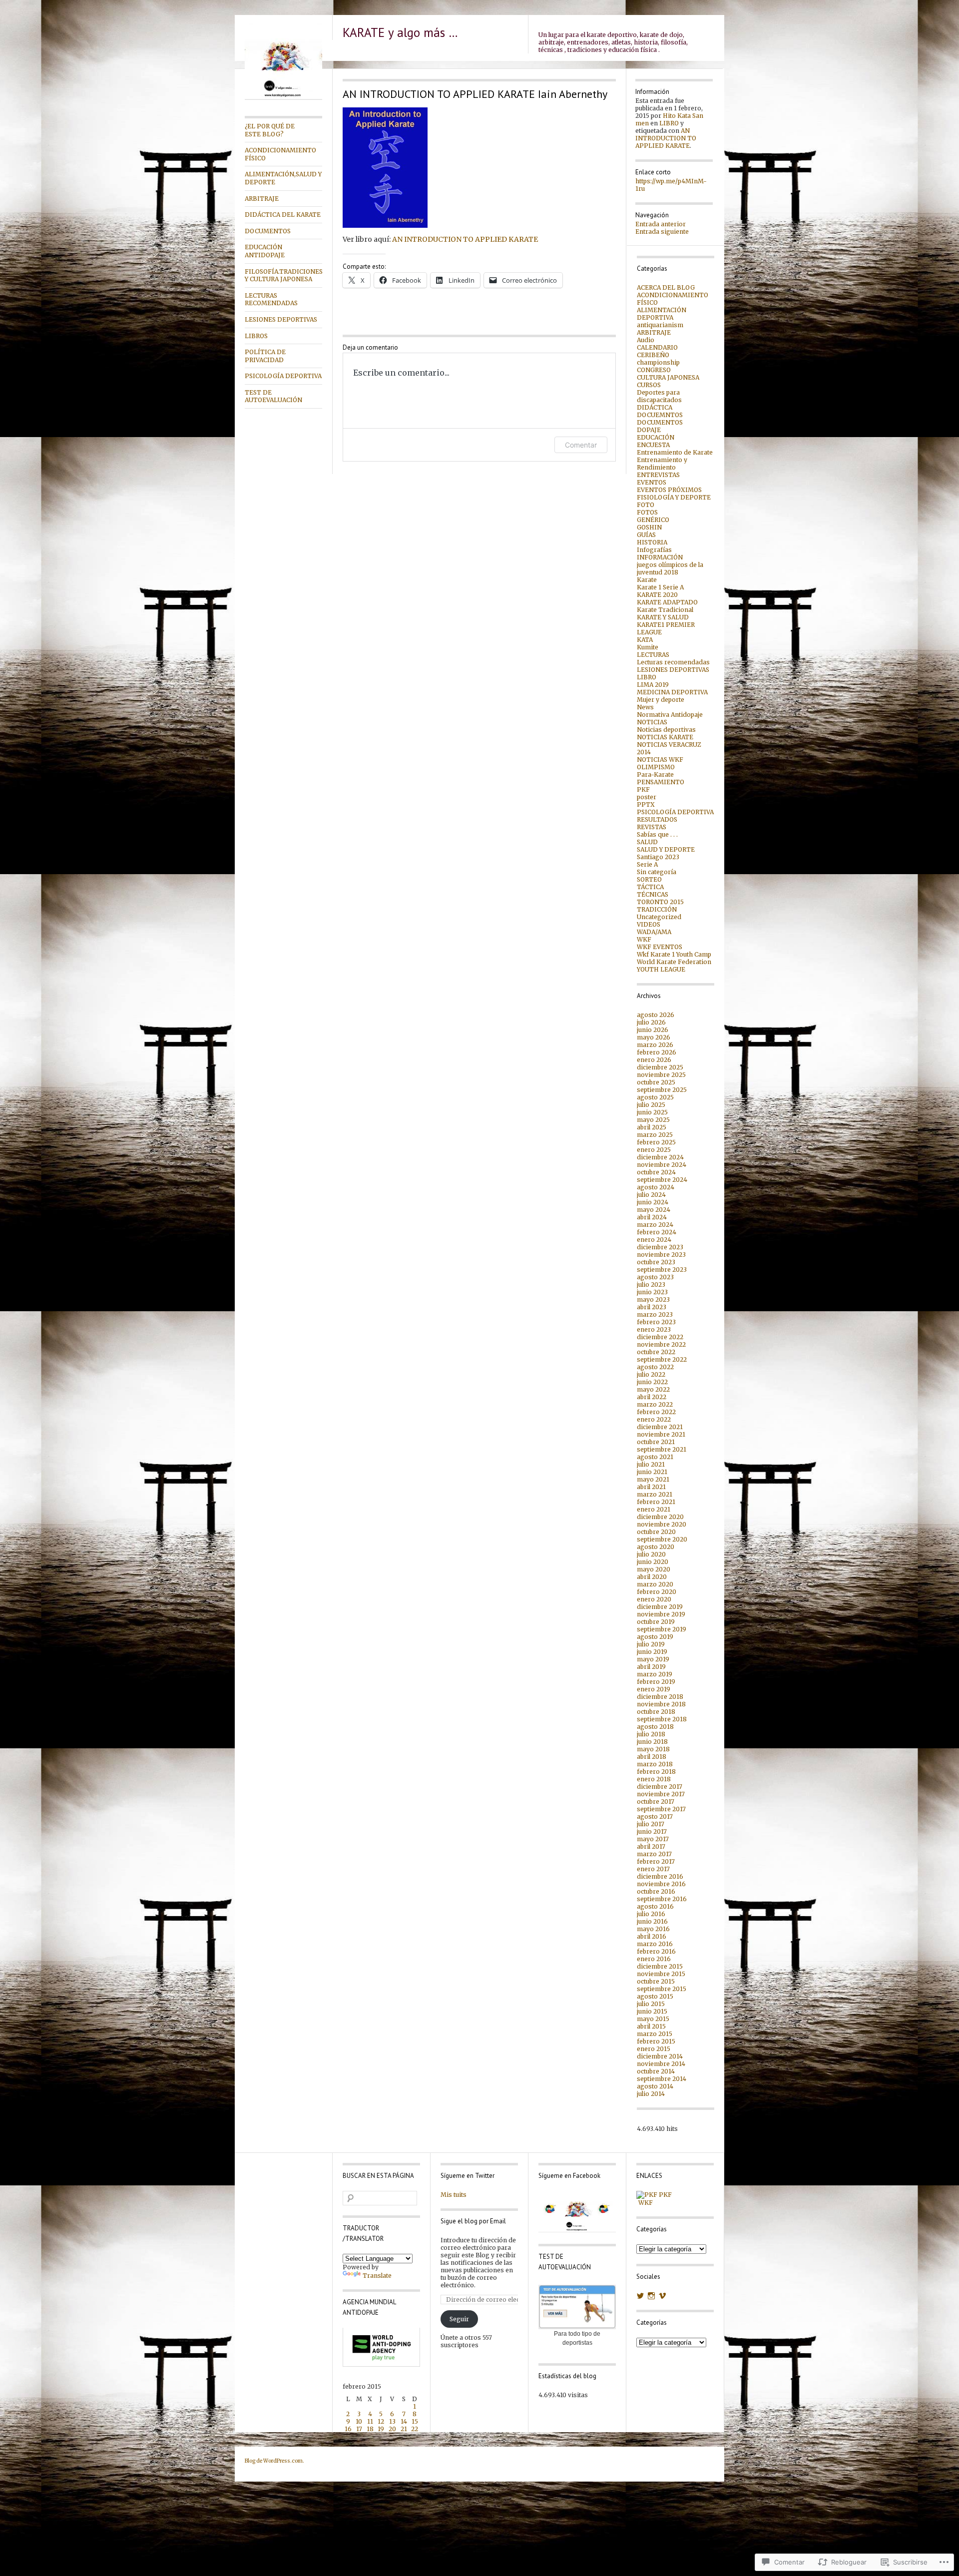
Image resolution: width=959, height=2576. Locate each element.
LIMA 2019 (653, 685)
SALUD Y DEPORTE (666, 849)
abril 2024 (652, 1217)
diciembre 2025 (660, 1067)
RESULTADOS (657, 819)
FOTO (646, 505)
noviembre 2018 (661, 1704)
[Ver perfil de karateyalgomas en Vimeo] (662, 2296)
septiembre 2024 (662, 1180)
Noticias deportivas (666, 730)
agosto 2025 (655, 1097)
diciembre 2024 (660, 1157)
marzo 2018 (655, 1764)
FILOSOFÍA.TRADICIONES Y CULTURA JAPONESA (283, 275)
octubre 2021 (656, 1442)
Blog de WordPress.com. (274, 2461)
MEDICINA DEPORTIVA (672, 692)
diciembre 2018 (660, 1697)
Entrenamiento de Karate (675, 452)
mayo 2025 (653, 1120)
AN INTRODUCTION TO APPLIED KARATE (465, 239)
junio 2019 (652, 1652)
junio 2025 (652, 1112)
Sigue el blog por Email (473, 2221)
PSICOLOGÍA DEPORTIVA (283, 376)
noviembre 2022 (661, 1344)
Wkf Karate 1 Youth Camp (674, 954)
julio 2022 (651, 1374)
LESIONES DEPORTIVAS (281, 319)
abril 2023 (652, 1307)
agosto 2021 (655, 1457)
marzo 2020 (655, 1584)
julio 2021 (651, 1464)
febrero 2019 (656, 1682)
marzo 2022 (655, 1404)
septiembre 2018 (662, 1719)
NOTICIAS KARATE (665, 737)
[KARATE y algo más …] (283, 98)
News (645, 707)
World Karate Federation (674, 962)
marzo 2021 (655, 1494)
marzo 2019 (655, 1674)
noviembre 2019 (661, 1614)
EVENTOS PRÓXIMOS (669, 490)
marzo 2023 (655, 1314)
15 (415, 2421)
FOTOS (647, 512)
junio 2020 (653, 1562)
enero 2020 (654, 1599)
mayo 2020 (654, 1569)
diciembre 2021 (660, 1427)
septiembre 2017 (661, 1809)
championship (658, 362)
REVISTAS (652, 827)
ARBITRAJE (262, 199)
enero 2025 (654, 1150)
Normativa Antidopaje (670, 715)
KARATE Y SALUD (663, 617)
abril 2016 (652, 1936)
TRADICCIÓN (657, 909)
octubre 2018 (656, 1712)
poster (647, 797)
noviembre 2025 (661, 1075)
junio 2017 (652, 1831)
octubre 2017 (656, 1802)
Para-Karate (655, 774)
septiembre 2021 (662, 1449)
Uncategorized (659, 917)
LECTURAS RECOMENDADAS (271, 299)
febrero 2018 (656, 1772)
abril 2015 (651, 2026)
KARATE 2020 (657, 595)
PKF (643, 789)
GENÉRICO (653, 520)
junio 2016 (652, 1921)
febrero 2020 (657, 1592)
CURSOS (649, 385)
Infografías (654, 550)
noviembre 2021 (661, 1434)
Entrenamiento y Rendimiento (662, 464)
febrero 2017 (656, 1861)
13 (392, 2421)
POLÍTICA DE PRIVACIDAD (265, 356)
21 (404, 2429)
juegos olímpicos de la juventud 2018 (670, 568)
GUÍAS (646, 535)
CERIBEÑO (653, 355)
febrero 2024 (657, 1232)
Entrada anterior (661, 224)
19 (381, 2429)
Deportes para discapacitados (659, 396)
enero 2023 (654, 1329)
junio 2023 (652, 1292)
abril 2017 (651, 1846)
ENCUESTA (653, 445)
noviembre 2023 (661, 1255)
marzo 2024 (655, 1225)
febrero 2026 (657, 1052)
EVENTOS (652, 482)
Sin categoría (657, 872)
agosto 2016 (655, 1906)
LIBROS (256, 336)
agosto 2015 (655, 1996)
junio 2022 (652, 1382)
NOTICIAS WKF (660, 760)
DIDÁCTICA (655, 407)
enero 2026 (654, 1060)
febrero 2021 (656, 1502)
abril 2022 (652, 1397)
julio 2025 (651, 1105)
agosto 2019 (655, 1637)
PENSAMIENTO (661, 782)
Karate (647, 580)
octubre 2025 (656, 1082)
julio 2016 (651, 1914)
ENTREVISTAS (658, 475)
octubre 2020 (656, 1532)
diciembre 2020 (660, 1517)
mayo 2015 (653, 2019)
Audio (646, 340)
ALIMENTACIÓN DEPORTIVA (662, 314)
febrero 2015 (656, 2041)
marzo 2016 (655, 1944)
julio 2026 (651, 1022)
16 (348, 2429)
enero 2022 (654, 1419)
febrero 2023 (656, 1322)
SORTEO (649, 879)
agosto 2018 (655, 1727)
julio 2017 (651, 1824)
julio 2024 (651, 1195)
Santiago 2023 (658, 857)
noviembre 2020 (662, 1524)
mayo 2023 (653, 1299)
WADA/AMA (654, 932)
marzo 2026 (655, 1045)
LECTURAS (653, 655)
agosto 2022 (655, 1367)
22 (415, 2429)
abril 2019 (651, 1667)
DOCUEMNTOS (660, 415)
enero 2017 (653, 1869)
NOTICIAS (652, 722)
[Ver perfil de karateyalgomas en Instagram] (651, 2296)
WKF (644, 939)
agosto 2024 (656, 1187)
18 (370, 2429)
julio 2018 (651, 1734)
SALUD (647, 842)
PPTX (646, 804)
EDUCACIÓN (656, 437)
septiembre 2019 (662, 1629)
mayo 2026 (654, 1037)
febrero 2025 (656, 1142)
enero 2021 (654, 1509)
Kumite (648, 647)
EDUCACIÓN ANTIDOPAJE (265, 251)
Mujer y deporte (661, 700)
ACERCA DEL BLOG (666, 287)
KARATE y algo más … (400, 32)
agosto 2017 (655, 1816)
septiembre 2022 (662, 1359)
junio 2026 (653, 1030)
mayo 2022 (653, 1389)
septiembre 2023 (662, 1270)
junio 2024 (653, 1202)
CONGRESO (654, 370)
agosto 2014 (655, 2086)
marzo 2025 (655, 1135)
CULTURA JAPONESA (668, 377)
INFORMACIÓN (660, 557)
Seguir (459, 2319)
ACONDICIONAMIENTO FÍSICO (280, 154)
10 (359, 2421)
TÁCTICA (650, 887)
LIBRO (669, 123)
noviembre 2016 (661, 1884)
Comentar (581, 445)
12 (381, 2421)
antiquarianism (660, 325)
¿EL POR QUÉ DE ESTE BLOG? (270, 130)
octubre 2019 (656, 1622)
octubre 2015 (656, 1981)
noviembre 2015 (661, 1974)
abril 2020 (652, 1577)
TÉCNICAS (653, 894)
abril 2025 (652, 1127)
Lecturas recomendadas (673, 662)
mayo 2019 (653, 1659)
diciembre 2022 (660, 1337)
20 (392, 2429)
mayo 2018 (653, 1749)
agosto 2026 (656, 1015)
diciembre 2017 (660, 1787)
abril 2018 (652, 1757)
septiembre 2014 (662, 2079)
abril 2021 (651, 1487)
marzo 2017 (654, 1854)
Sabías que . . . (657, 834)
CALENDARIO (657, 347)
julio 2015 (651, 2004)
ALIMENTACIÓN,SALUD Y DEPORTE (283, 178)
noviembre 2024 (662, 1165)
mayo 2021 (653, 1479)
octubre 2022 (656, 1352)
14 (404, 2421)
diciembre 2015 (660, 1966)
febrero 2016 (656, 1951)
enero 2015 (654, 2049)
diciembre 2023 (660, 1247)
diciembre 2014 (660, 2056)
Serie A (647, 864)
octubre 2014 (656, 2071)
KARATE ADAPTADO (667, 602)
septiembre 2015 (662, 1989)
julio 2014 (651, 2094)
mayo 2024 (654, 1210)
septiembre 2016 (662, 1899)
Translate (377, 2276)
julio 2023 (651, 1285)
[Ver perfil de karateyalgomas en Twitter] (640, 2296)
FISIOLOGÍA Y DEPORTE (674, 497)
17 (359, 2429)
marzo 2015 (655, 2034)
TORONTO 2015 (660, 902)
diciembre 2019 (660, 1607)
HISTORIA (652, 542)
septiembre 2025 (662, 1090)
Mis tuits (454, 2195)
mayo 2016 (653, 1929)
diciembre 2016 (660, 1876)
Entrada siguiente (662, 232)
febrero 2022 (656, 1412)
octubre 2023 (656, 1262)
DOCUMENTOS (268, 231)
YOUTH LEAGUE (661, 969)
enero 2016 (654, 1959)
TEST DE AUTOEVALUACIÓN (273, 396)
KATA (645, 640)
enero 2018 (654, 1779)
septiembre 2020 (662, 1539)
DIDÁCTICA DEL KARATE (283, 215)
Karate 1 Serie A (660, 587)
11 (370, 2421)
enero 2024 (654, 1240)
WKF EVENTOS (660, 947)
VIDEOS (649, 924)
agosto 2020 (656, 1547)
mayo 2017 (653, 1839)
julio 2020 (651, 1554)
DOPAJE (649, 430)
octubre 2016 (656, 1891)
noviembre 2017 (661, 1794)
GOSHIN (649, 527)
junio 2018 (652, 1742)
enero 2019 (654, 1689)
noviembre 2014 (661, 2064)
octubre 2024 (656, 1172)
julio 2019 (651, 1644)
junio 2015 (652, 2011)
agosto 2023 (655, 1277)
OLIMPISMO (656, 767)
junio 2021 (652, 1472)
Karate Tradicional (665, 610)
